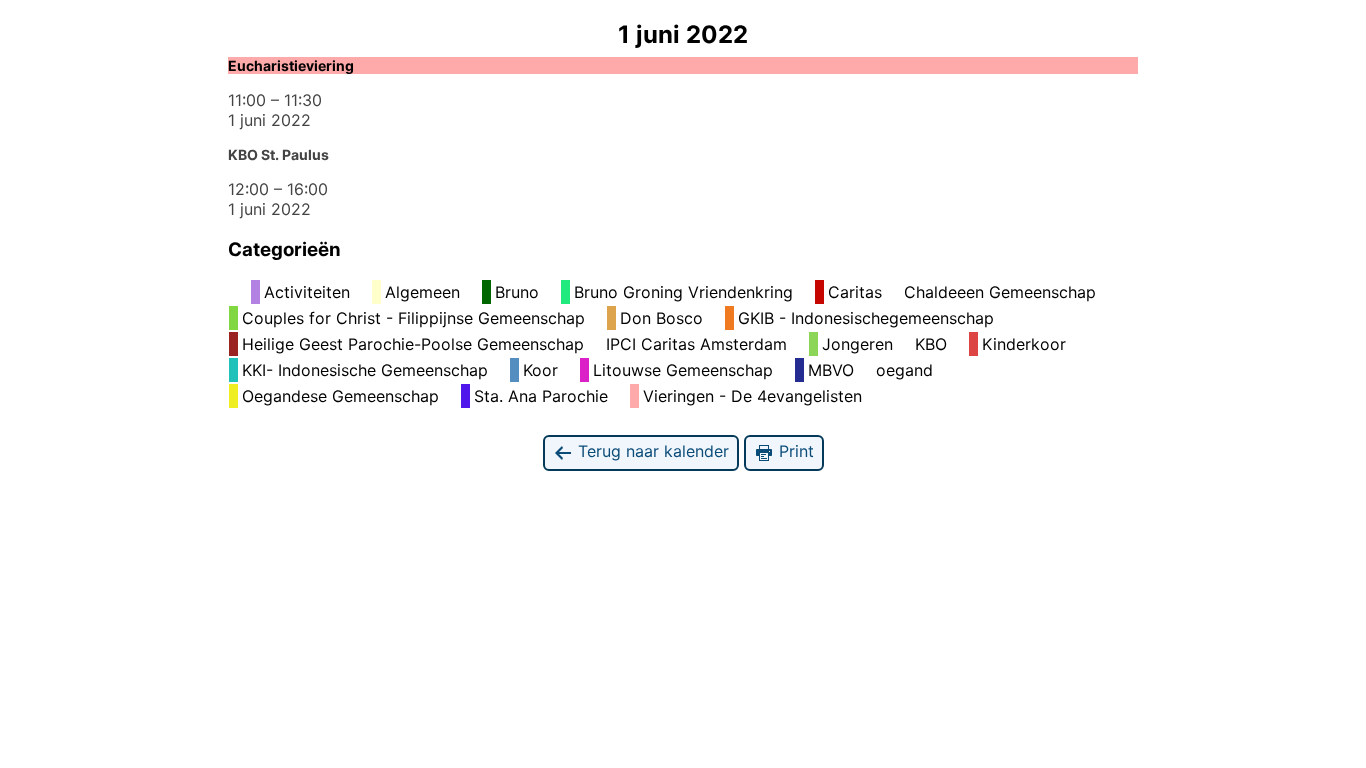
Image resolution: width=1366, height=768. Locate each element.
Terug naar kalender (651, 451)
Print (794, 451)
